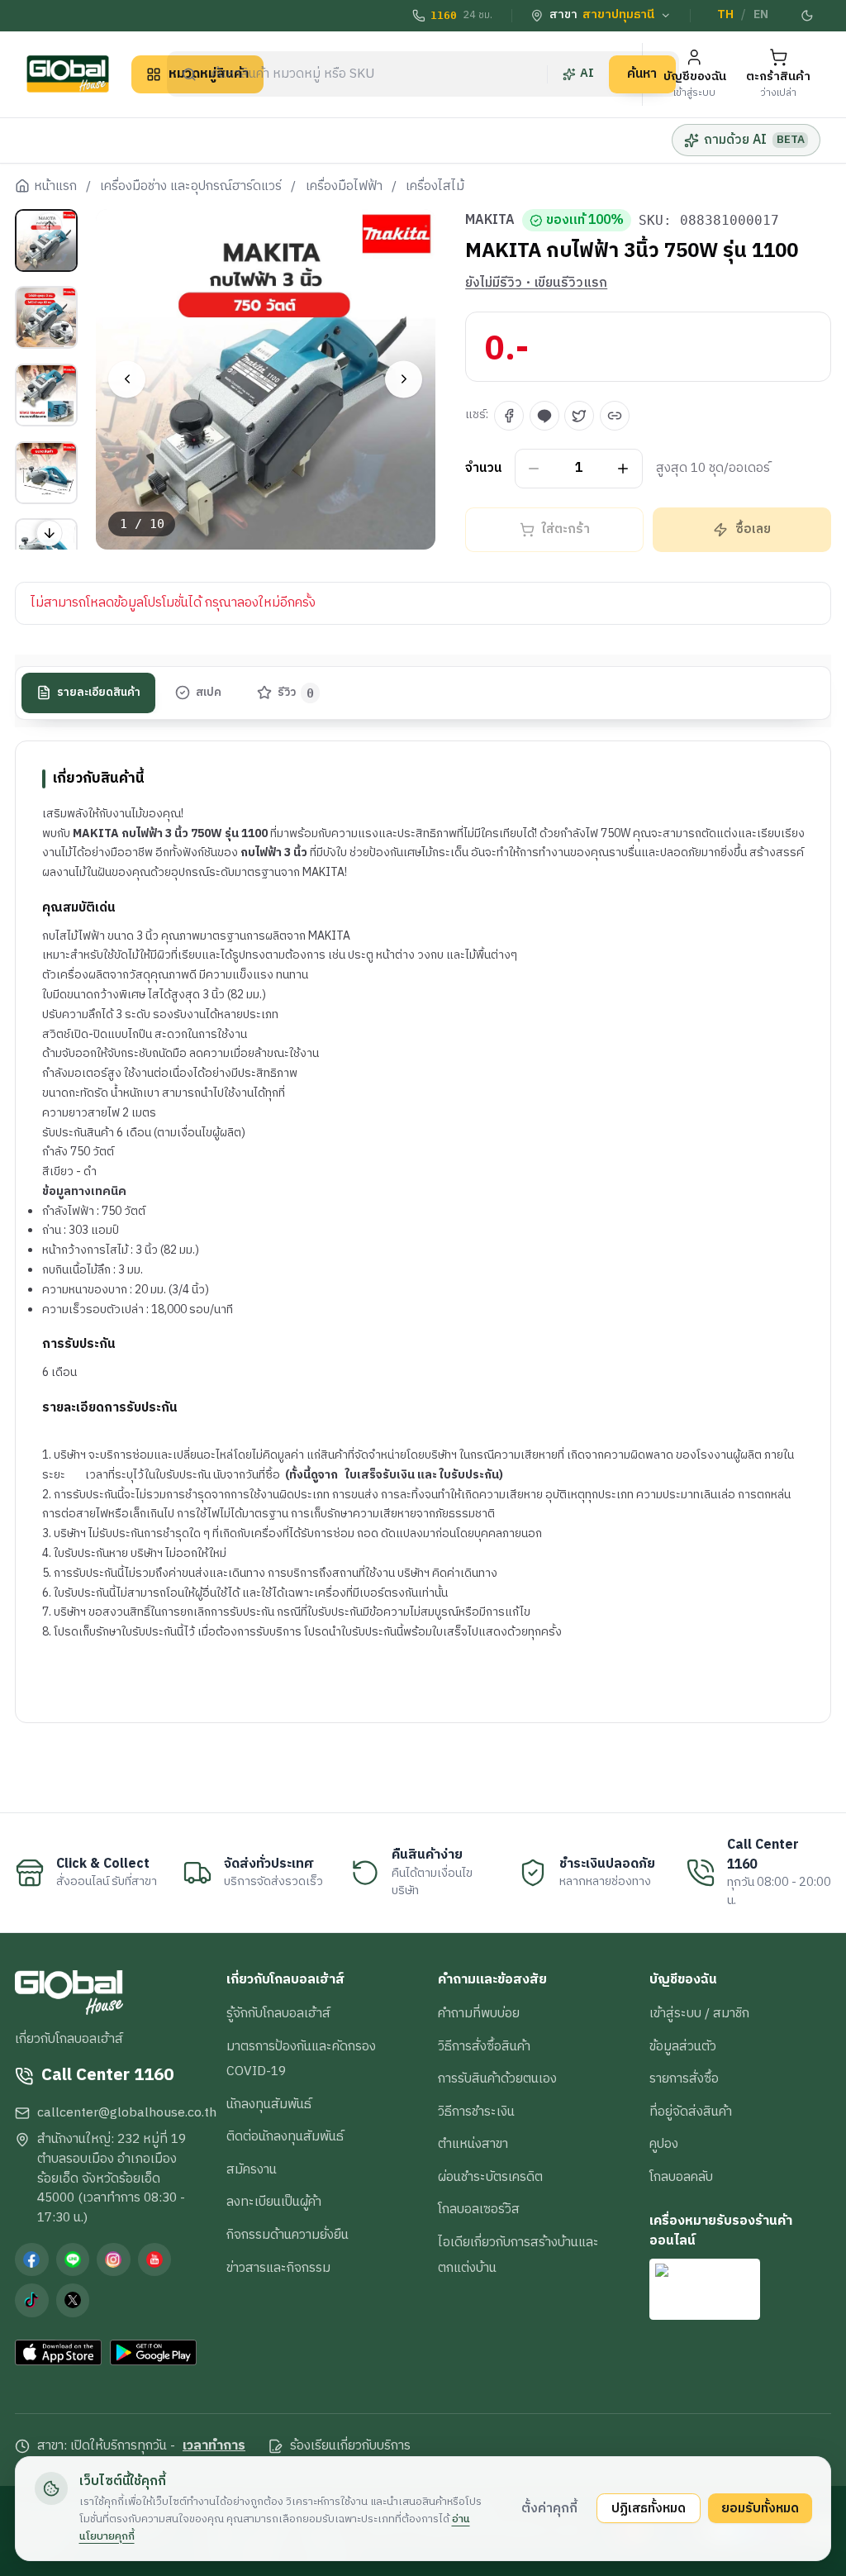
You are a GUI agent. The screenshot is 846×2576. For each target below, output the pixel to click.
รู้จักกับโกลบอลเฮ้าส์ (278, 2013)
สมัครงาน (252, 2169)
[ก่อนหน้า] (127, 379)
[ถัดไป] (404, 379)
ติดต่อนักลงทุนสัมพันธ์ (285, 2136)
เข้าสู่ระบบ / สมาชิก (699, 2013)
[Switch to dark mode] (807, 16)
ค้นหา (642, 74)
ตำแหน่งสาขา (473, 2144)
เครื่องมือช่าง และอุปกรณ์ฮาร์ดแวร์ (191, 187)
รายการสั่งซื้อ (684, 2078)
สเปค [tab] (209, 693)
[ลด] (534, 469)
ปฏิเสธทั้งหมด (649, 2508)
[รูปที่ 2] (46, 317)
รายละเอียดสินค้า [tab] (99, 693)
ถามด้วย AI (754, 140)
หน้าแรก (55, 187)
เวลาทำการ (214, 2446)
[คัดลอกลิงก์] (615, 416)
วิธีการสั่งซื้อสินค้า (484, 2046)
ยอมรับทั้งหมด (760, 2508)
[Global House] (68, 74)
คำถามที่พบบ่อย (479, 2013)
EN (761, 15)
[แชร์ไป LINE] (544, 416)
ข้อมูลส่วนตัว (683, 2046)
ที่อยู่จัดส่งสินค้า (691, 2112)
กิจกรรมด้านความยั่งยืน (288, 2235)
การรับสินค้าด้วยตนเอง (497, 2078)
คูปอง (664, 2144)
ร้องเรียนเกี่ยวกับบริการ (350, 2446)
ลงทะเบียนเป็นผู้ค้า (274, 2202)
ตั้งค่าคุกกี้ (549, 2508)
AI (587, 74)
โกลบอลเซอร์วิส (479, 2209)
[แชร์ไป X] (579, 416)
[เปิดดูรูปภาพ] (266, 379)
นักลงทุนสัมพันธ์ (269, 2104)
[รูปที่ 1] (46, 240)
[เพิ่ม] (623, 469)
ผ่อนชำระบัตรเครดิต (490, 2177)
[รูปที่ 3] (46, 395)
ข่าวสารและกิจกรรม (278, 2268)
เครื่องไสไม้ (435, 187)
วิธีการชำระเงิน (476, 2112)
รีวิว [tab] (296, 693)
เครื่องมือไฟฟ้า (344, 187)
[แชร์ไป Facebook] (509, 416)
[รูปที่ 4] (46, 473)
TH (725, 15)
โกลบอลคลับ (681, 2177)
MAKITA (490, 221)
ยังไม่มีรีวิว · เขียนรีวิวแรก (536, 283)
